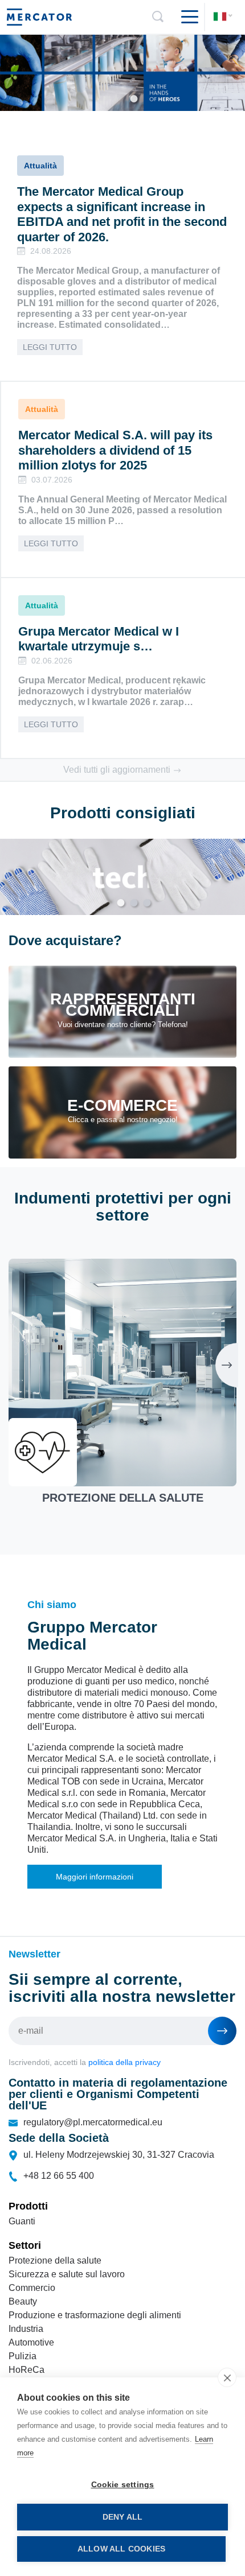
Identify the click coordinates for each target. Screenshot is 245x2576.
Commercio (32, 2288)
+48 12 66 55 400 (59, 2176)
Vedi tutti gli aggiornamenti (118, 770)
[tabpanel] (122, 73)
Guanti (22, 2221)
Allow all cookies (121, 2549)
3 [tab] (147, 903)
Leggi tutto (50, 347)
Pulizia (23, 2356)
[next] (227, 1365)
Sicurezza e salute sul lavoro (67, 2274)
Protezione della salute (55, 2260)
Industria (26, 2329)
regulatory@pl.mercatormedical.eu (93, 2122)
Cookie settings (123, 2485)
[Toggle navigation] (185, 17)
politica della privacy (124, 2062)
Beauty (23, 2301)
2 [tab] (134, 903)
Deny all (123, 2517)
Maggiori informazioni (95, 1877)
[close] (227, 2377)
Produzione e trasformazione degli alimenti (95, 2315)
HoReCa (26, 2370)
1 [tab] (134, 99)
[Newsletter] (222, 2031)
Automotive (31, 2342)
